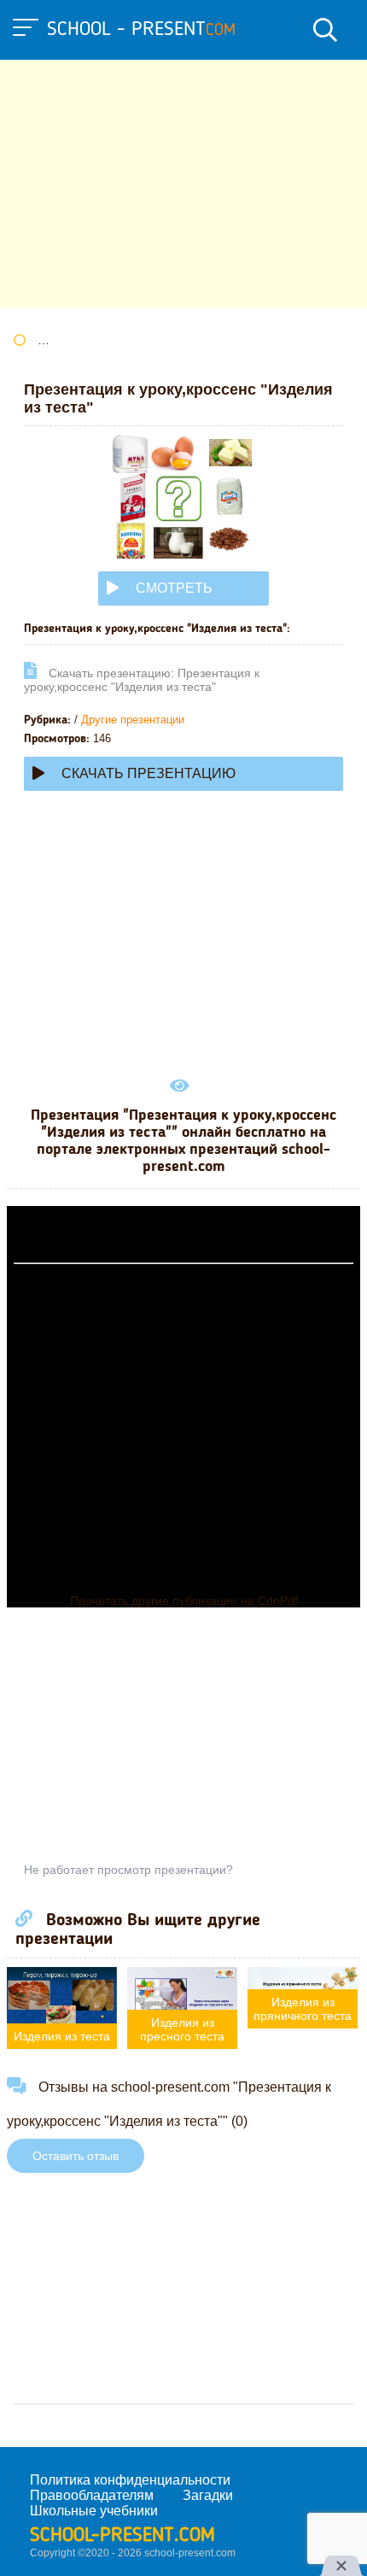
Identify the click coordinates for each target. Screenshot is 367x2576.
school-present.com (122, 2536)
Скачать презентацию (149, 773)
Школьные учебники (94, 2511)
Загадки (208, 2495)
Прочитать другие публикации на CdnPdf (184, 1601)
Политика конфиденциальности (130, 2480)
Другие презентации (133, 720)
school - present (141, 30)
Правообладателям (92, 2495)
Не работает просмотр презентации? (128, 1870)
